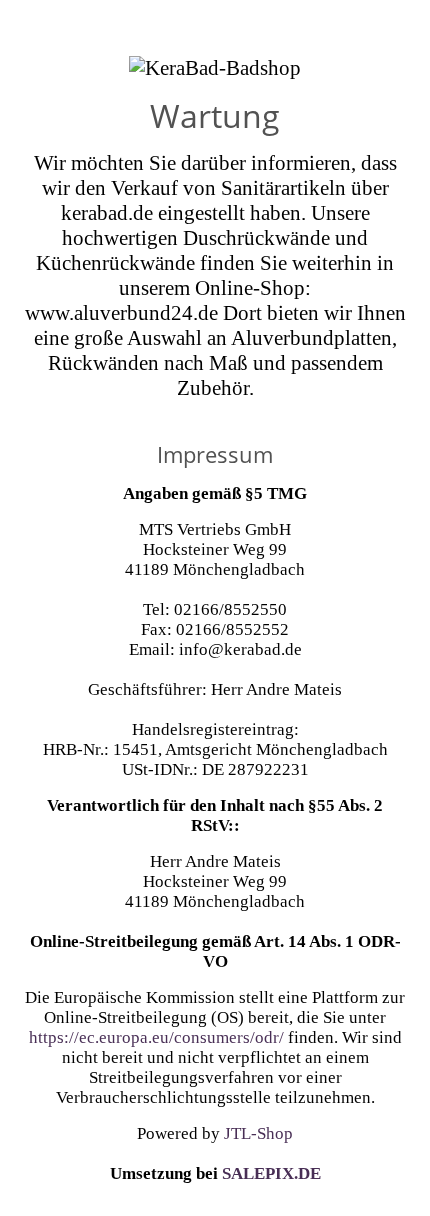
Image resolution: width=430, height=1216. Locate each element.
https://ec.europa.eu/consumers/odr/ (156, 1037)
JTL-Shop (258, 1133)
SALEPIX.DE (271, 1173)
